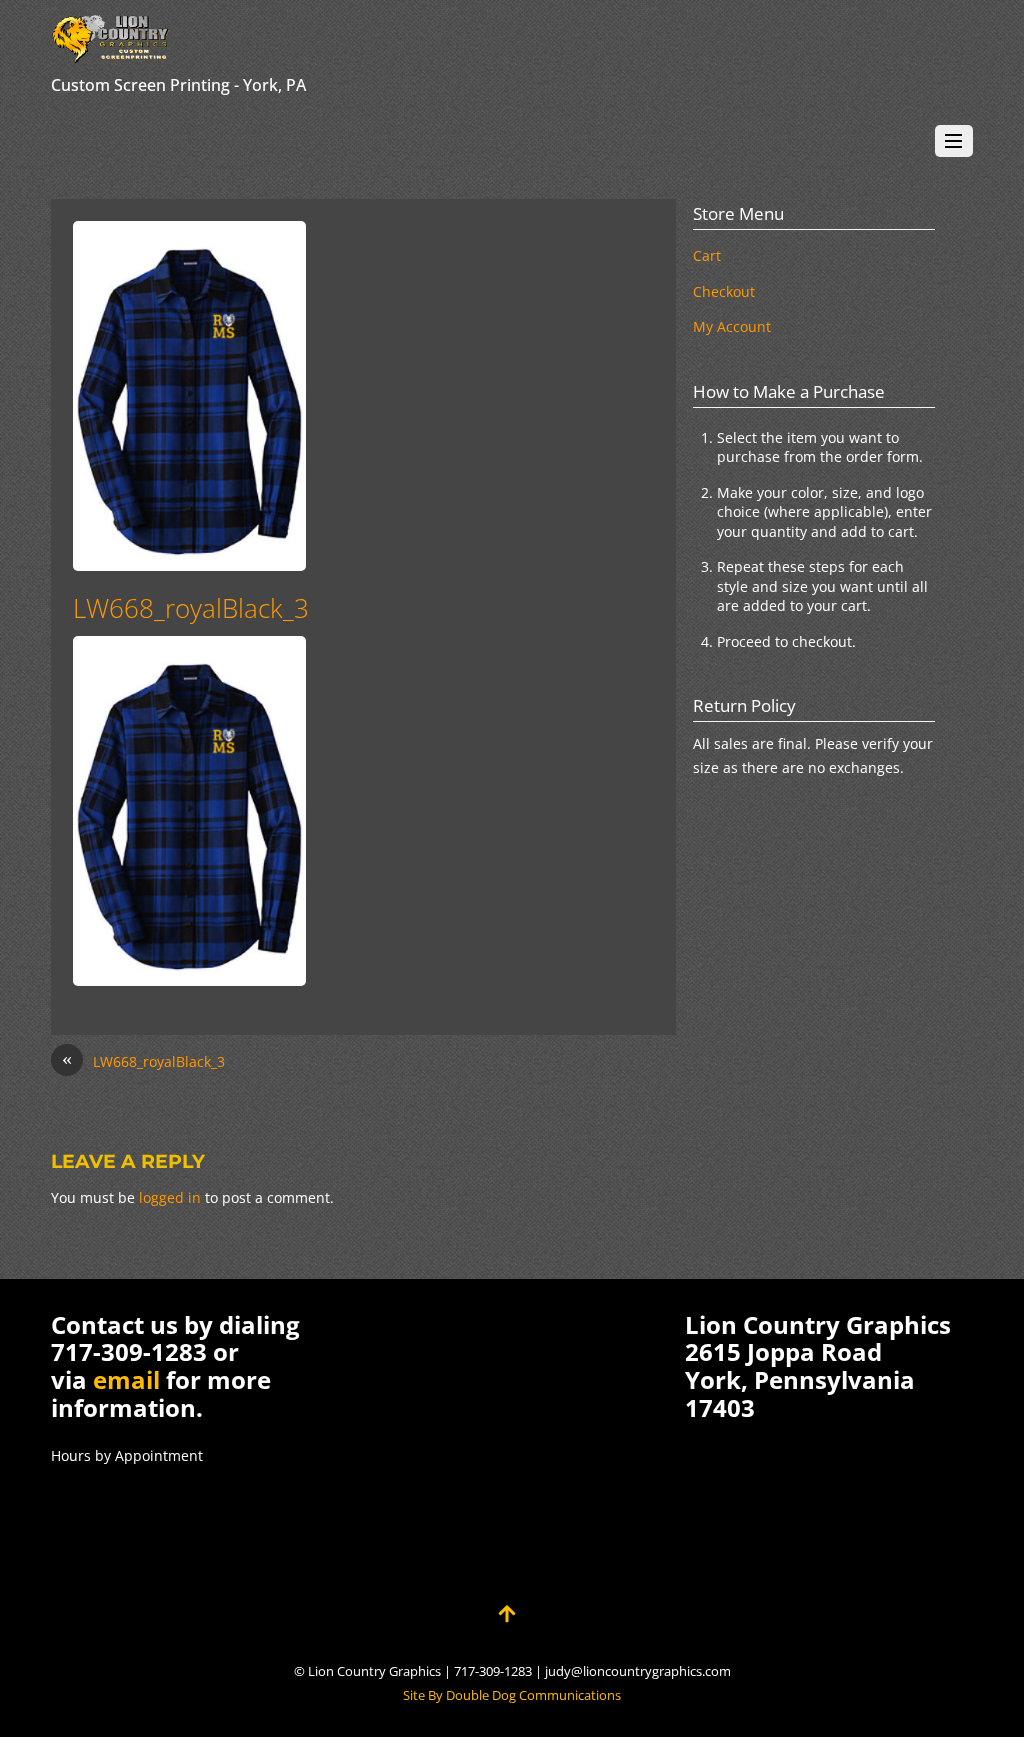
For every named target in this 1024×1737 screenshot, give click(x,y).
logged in (170, 1197)
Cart (707, 255)
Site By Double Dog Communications (512, 1695)
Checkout (724, 291)
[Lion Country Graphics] (111, 53)
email (126, 1379)
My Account (732, 326)
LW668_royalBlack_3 (191, 608)
